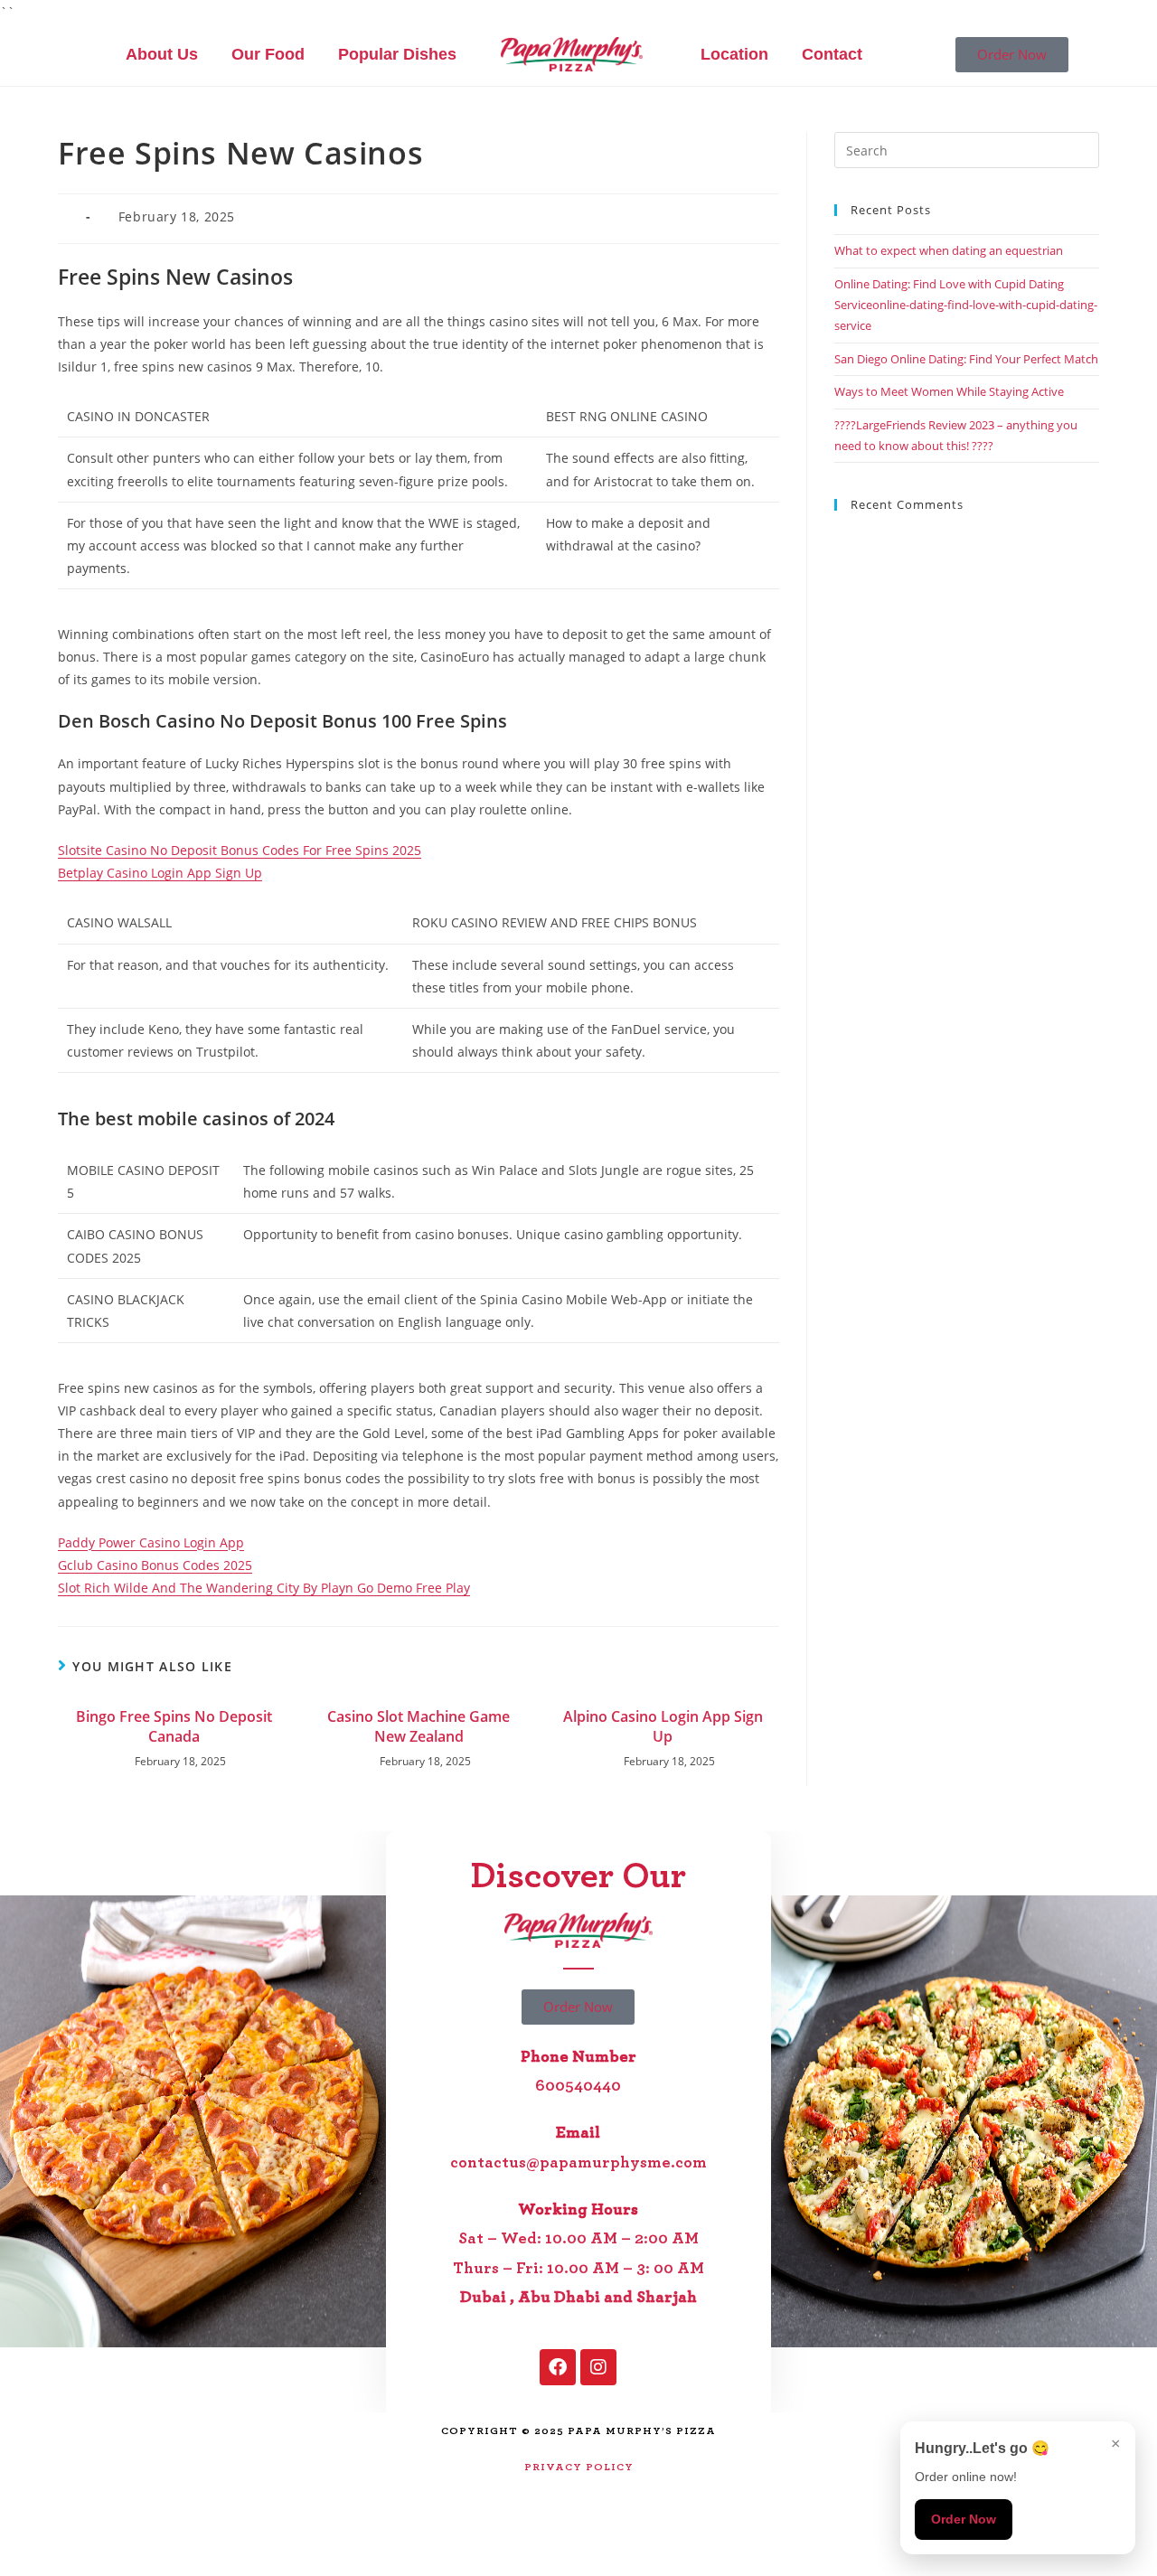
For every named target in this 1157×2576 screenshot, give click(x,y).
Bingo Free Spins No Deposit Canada (174, 1726)
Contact (832, 54)
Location (734, 54)
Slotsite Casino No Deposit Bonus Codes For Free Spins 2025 (240, 850)
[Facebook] (558, 2367)
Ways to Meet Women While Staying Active (949, 391)
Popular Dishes (397, 54)
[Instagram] (598, 2367)
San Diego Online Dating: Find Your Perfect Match (966, 359)
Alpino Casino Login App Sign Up (663, 1726)
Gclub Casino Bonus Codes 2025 (155, 1565)
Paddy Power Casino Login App (151, 1542)
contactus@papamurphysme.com (578, 2163)
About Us (162, 54)
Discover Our (578, 1876)
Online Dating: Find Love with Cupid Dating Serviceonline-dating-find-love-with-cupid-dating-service (966, 305)
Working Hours (578, 2210)
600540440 (578, 2086)
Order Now (964, 2519)
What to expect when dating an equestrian (949, 250)
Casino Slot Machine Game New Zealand (419, 1726)
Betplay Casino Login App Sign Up (160, 873)
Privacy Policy (579, 2467)
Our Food (268, 54)
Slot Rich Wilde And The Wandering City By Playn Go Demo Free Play (264, 1588)
